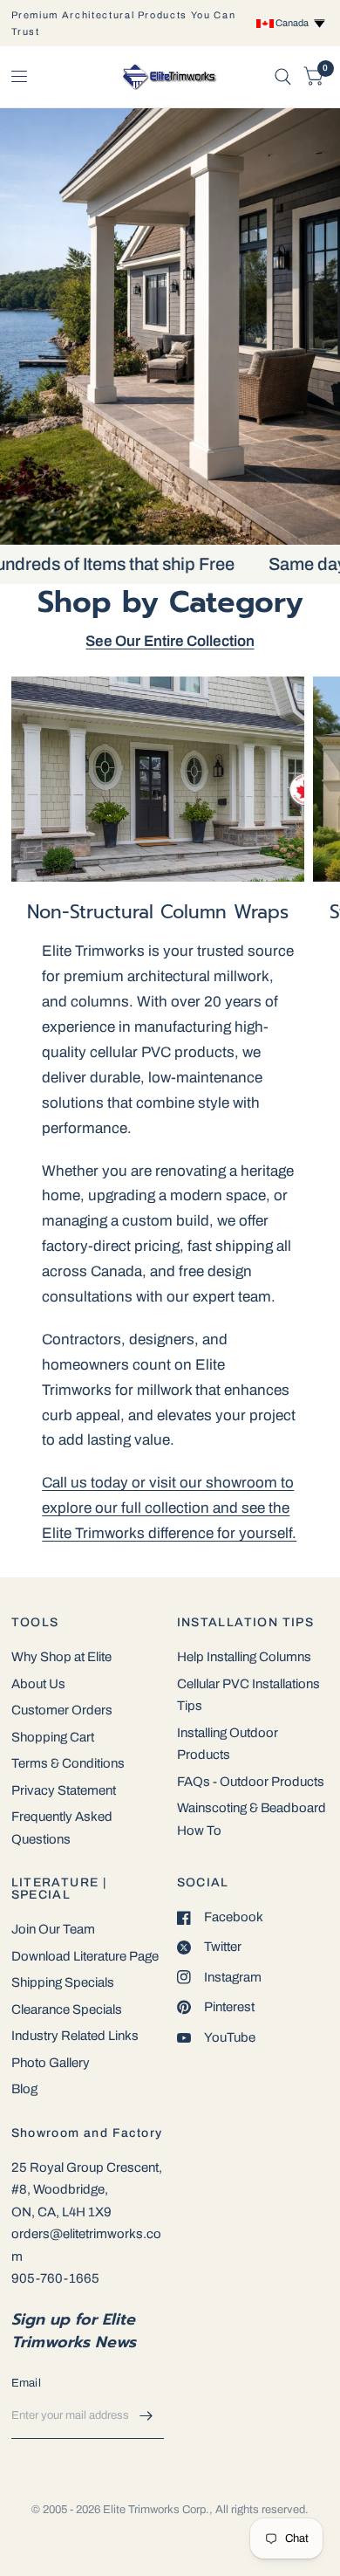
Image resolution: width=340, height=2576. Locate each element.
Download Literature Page (85, 1956)
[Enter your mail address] (146, 2416)
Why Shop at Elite (61, 1657)
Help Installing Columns (244, 1657)
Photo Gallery (51, 2063)
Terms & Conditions (68, 1763)
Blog (24, 2089)
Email (26, 2383)
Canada (294, 23)
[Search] (283, 77)
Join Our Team (53, 1929)
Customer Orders (62, 1710)
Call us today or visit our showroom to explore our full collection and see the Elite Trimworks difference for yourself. (169, 1508)
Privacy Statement (64, 1790)
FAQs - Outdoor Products (251, 1782)
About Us (38, 1684)
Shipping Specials (63, 1982)
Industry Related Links (75, 2036)
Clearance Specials (67, 2009)
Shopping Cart (53, 1737)
